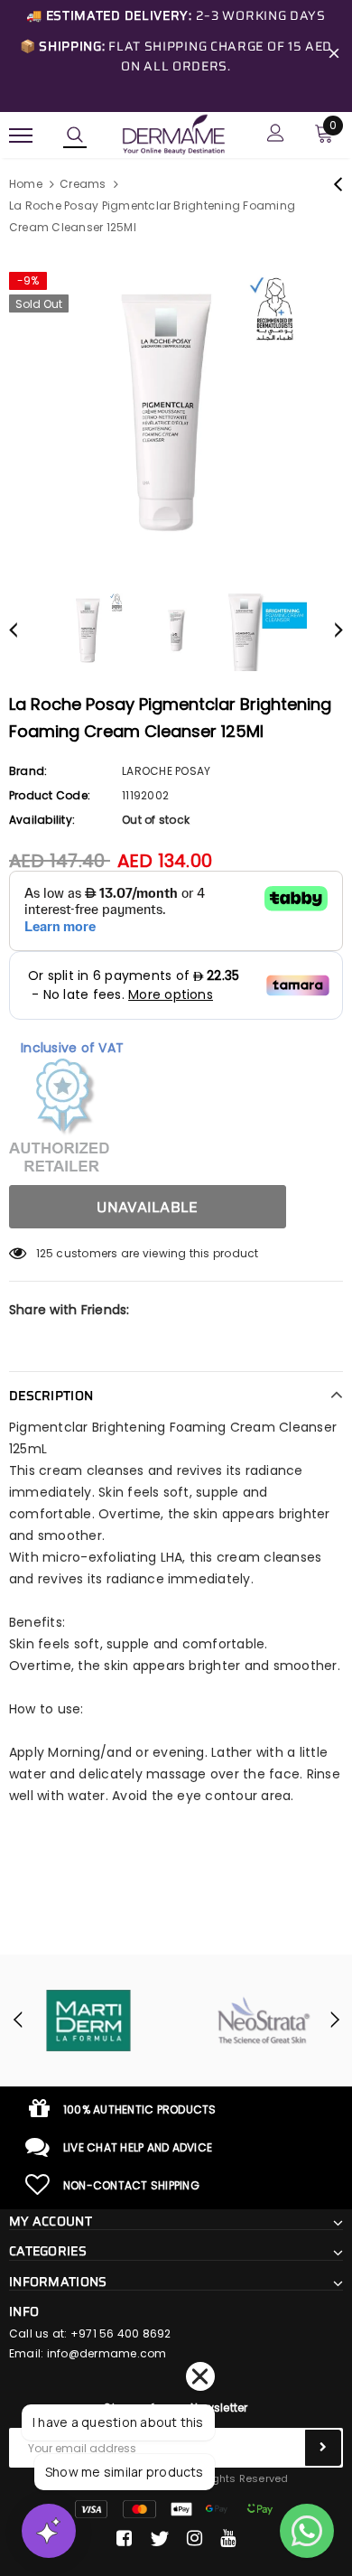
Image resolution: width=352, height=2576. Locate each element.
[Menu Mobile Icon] (21, 135)
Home (26, 184)
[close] (334, 56)
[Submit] (323, 2448)
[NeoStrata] (264, 2021)
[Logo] (174, 134)
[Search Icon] (75, 135)
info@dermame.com (107, 2353)
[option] (176, 412)
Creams (83, 184)
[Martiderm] (88, 2021)
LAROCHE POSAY (166, 771)
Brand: (28, 771)
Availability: (42, 820)
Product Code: (50, 795)
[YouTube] (228, 2539)
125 (45, 1253)
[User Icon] (276, 135)
